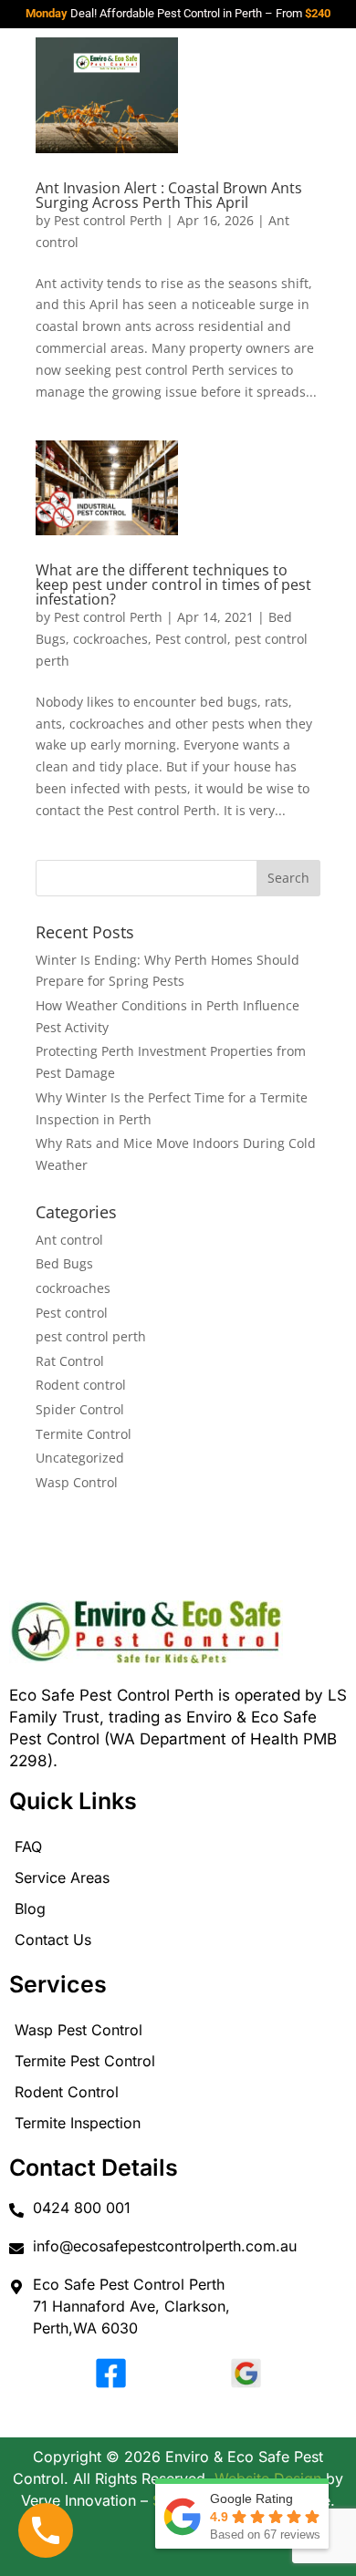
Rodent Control (67, 2092)
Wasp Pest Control (79, 2030)
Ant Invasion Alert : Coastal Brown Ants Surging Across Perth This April (169, 195)
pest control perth (91, 1336)
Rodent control (81, 1385)
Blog (30, 1909)
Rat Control (70, 1361)
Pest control (191, 639)
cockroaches (110, 639)
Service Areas (62, 1878)
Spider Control (80, 1409)
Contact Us (53, 1940)
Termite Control (84, 1434)
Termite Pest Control (85, 2061)
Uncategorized (80, 1458)
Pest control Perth (108, 220)
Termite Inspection (78, 2123)
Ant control (69, 1240)
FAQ (28, 1847)
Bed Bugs (64, 1263)
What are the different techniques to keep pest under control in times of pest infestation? (173, 585)
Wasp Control (77, 1482)
